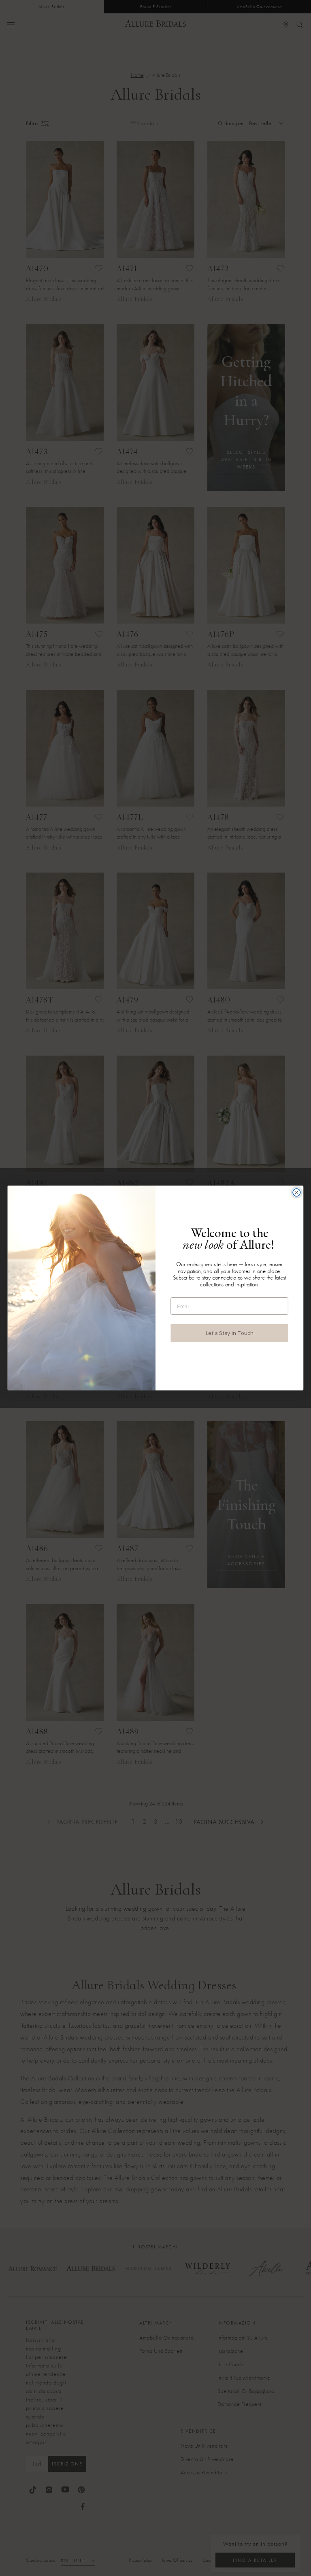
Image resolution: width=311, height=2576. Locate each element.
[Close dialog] (297, 1193)
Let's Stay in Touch (230, 1333)
